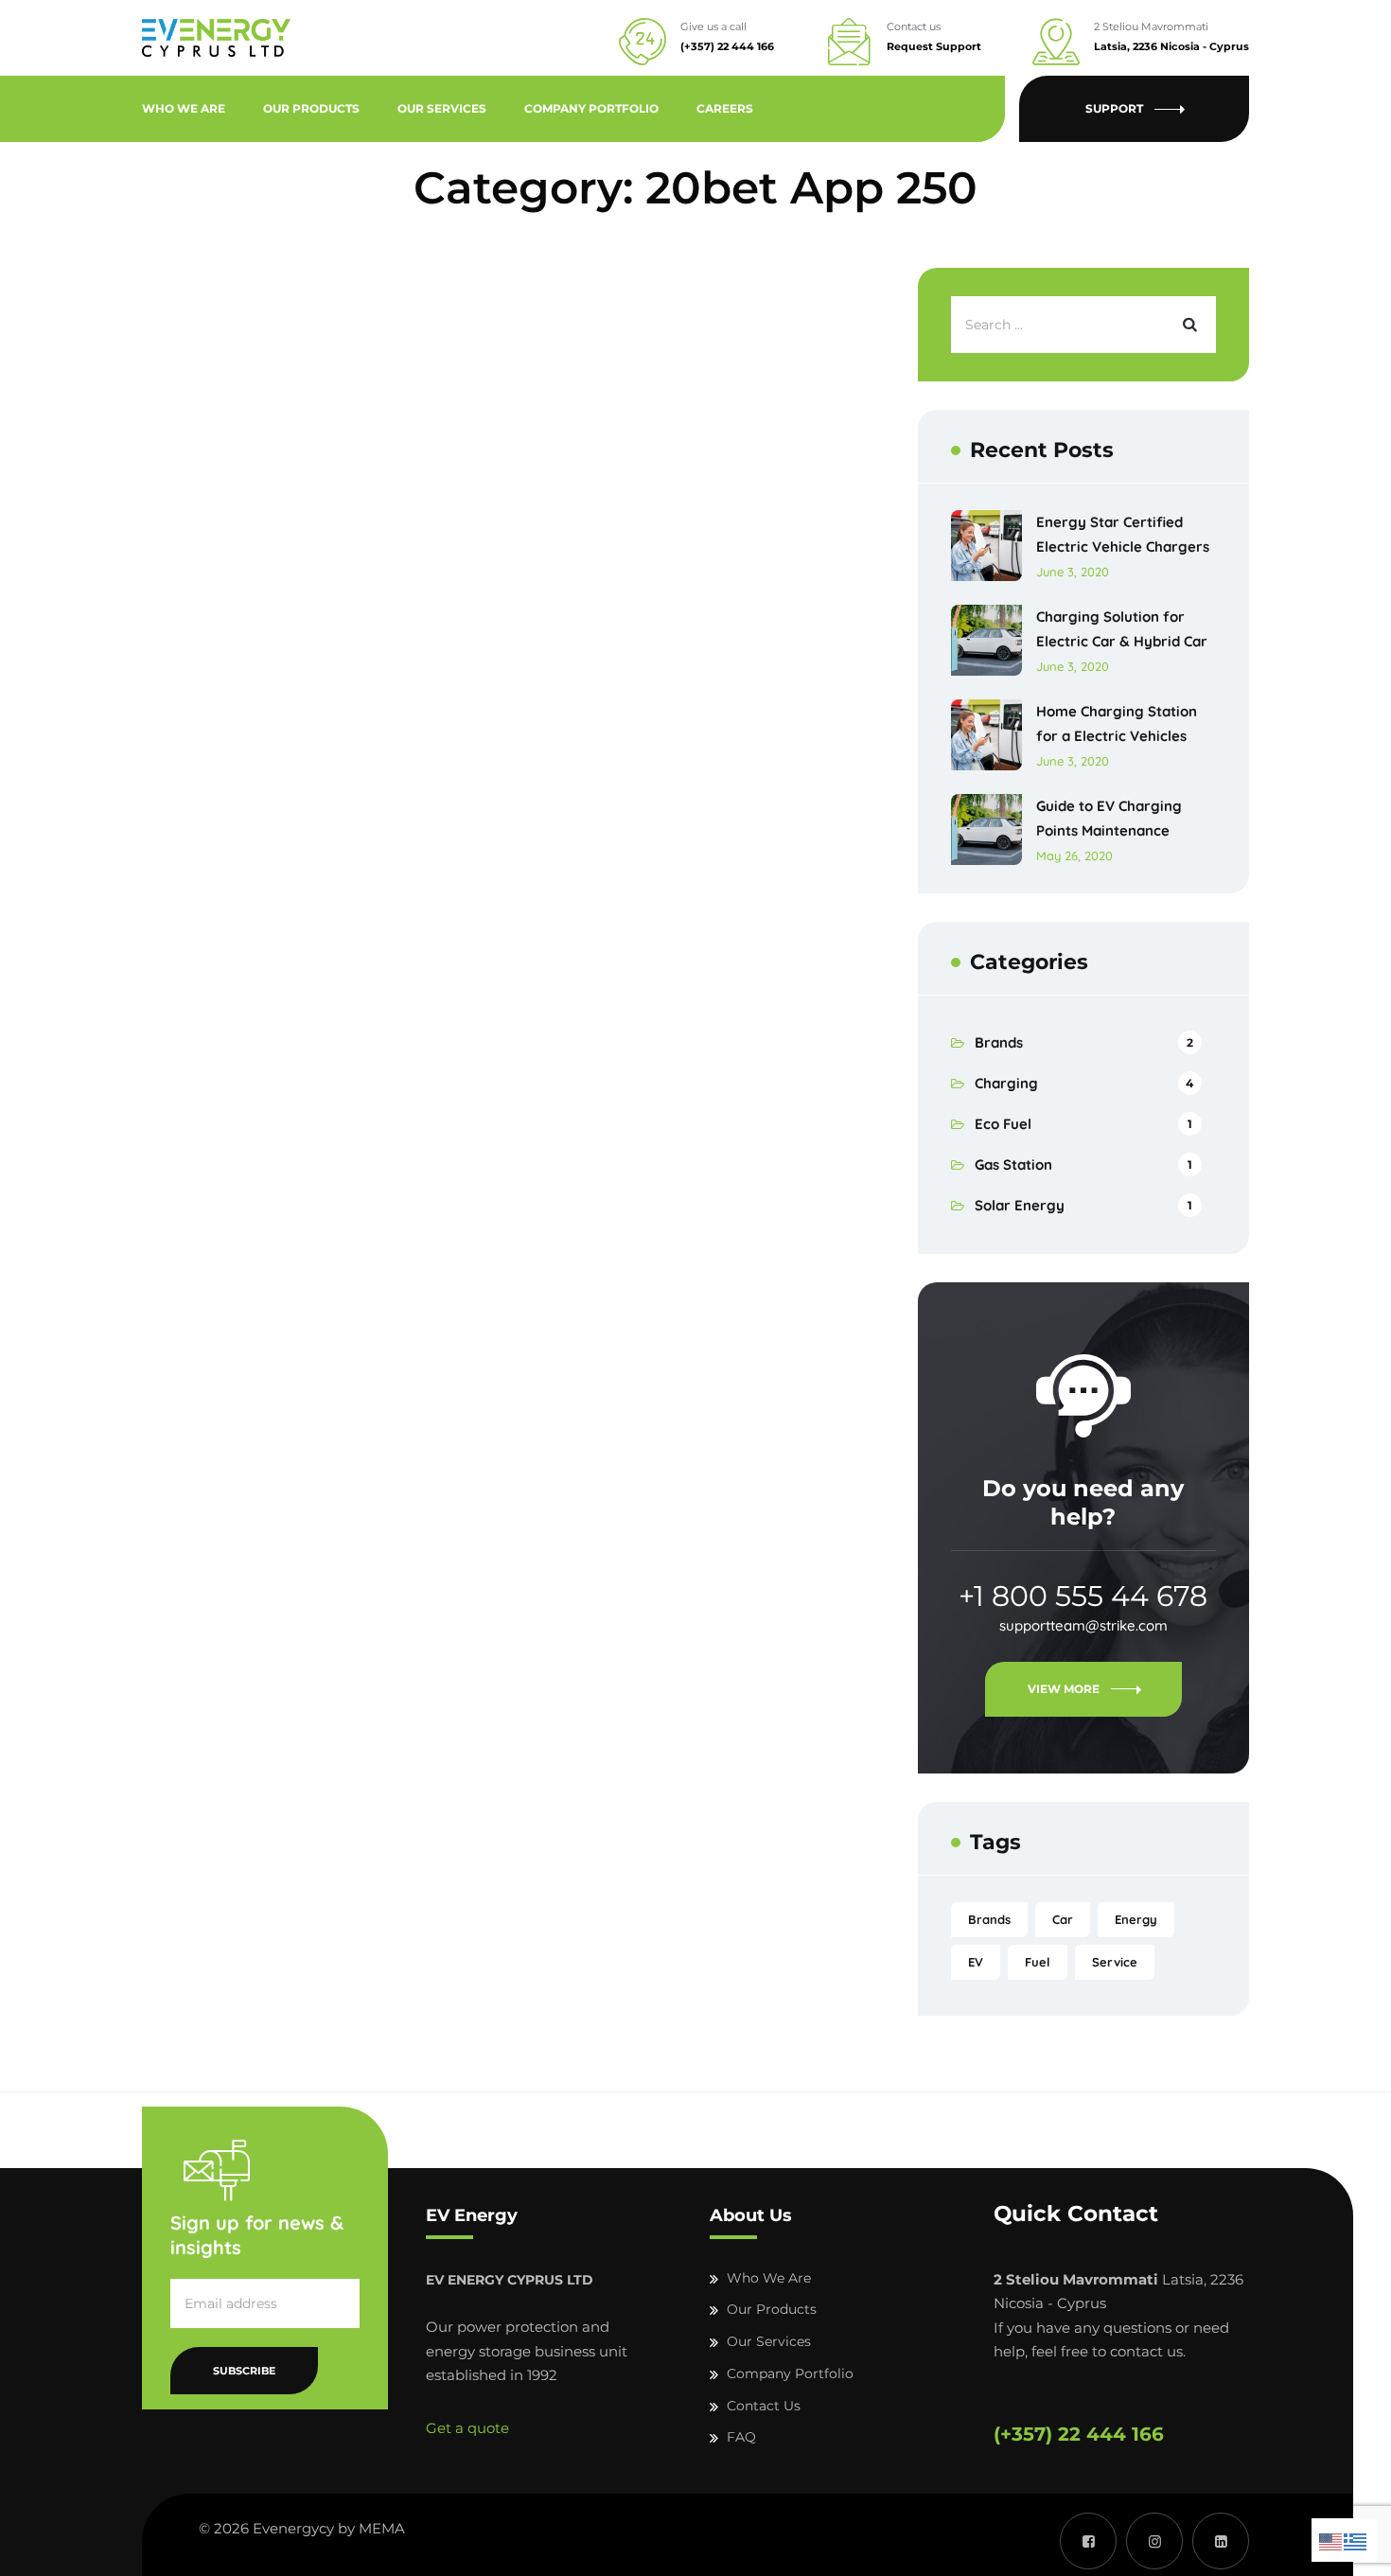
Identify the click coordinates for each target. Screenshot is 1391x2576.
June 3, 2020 (1073, 572)
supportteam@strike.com (1083, 1625)
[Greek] (1356, 2540)
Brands (999, 1042)
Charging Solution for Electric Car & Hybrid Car (1122, 629)
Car (1063, 1919)
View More (1064, 1689)
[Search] (1188, 325)
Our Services (442, 108)
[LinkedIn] (1221, 2541)
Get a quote (467, 2428)
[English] (1331, 2540)
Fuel (1038, 1962)
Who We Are (184, 108)
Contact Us (764, 2406)
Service (1115, 1962)
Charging (1006, 1083)
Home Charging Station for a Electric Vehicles (1117, 723)
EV (976, 1962)
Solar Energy (1020, 1205)
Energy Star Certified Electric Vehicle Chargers (1123, 534)
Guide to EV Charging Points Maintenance (1109, 818)
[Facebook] (1088, 2541)
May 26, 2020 (1074, 856)
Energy (1136, 1919)
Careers (725, 108)
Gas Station (1013, 1164)
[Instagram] (1154, 2541)
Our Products (311, 108)
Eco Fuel (1003, 1124)
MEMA (382, 2528)
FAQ (741, 2437)
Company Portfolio (591, 108)
